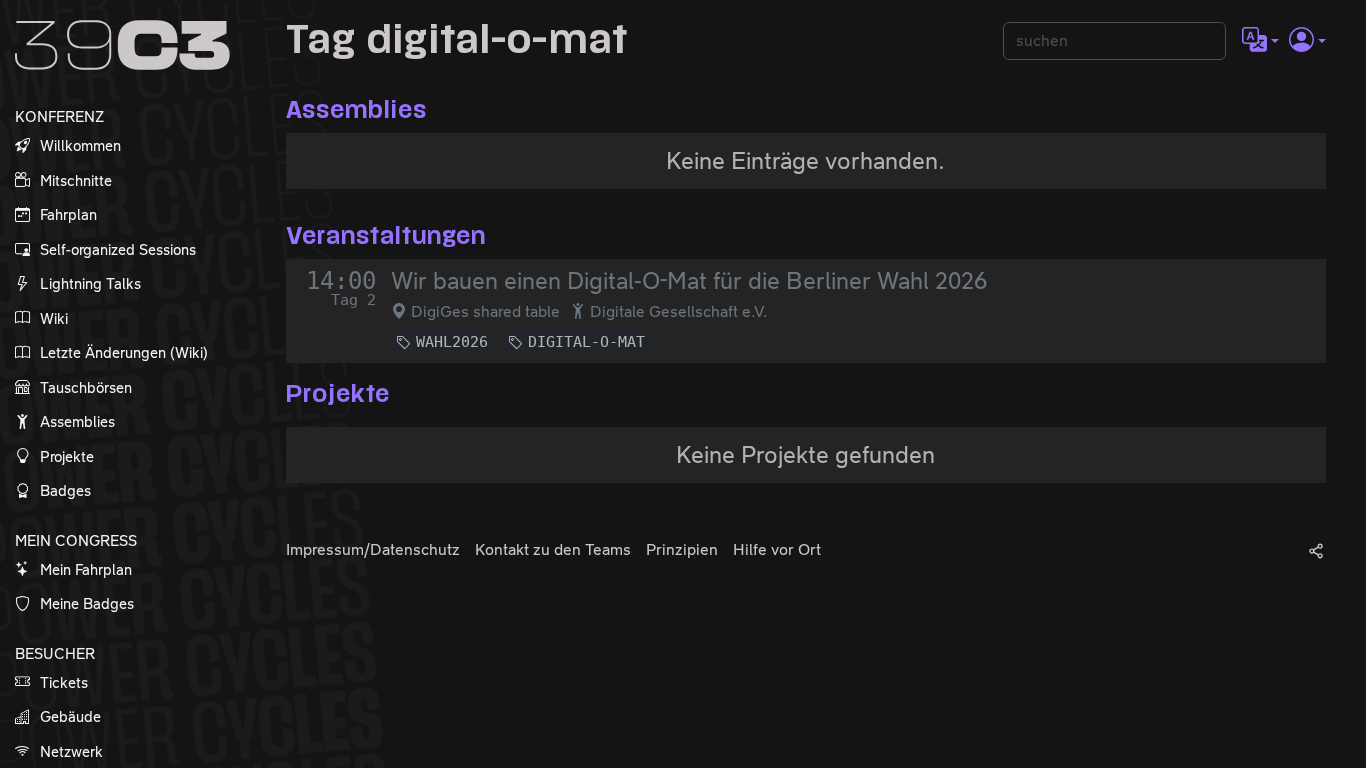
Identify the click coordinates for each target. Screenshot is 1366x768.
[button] (1260, 41)
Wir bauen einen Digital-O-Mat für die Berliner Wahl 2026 (689, 281)
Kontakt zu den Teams (553, 549)
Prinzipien (682, 549)
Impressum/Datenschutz (373, 549)
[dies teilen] (1316, 550)
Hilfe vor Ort (777, 549)
